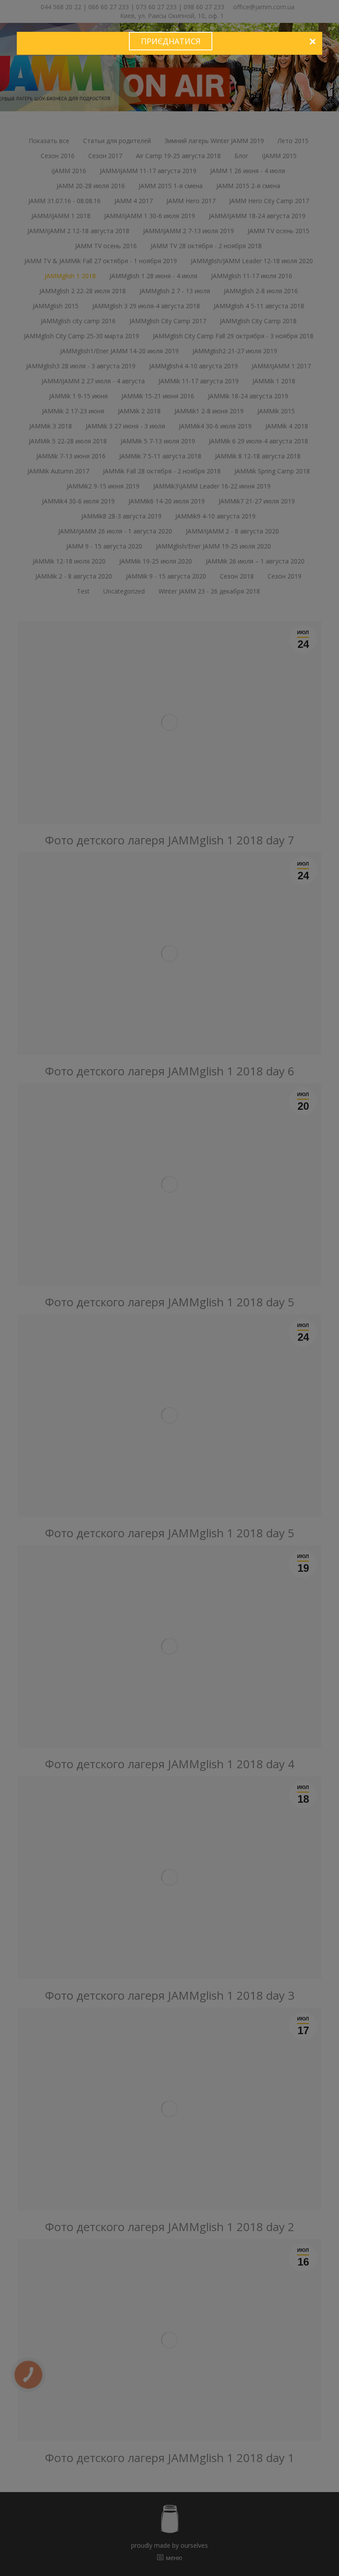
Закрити (312, 42)
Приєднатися (171, 41)
